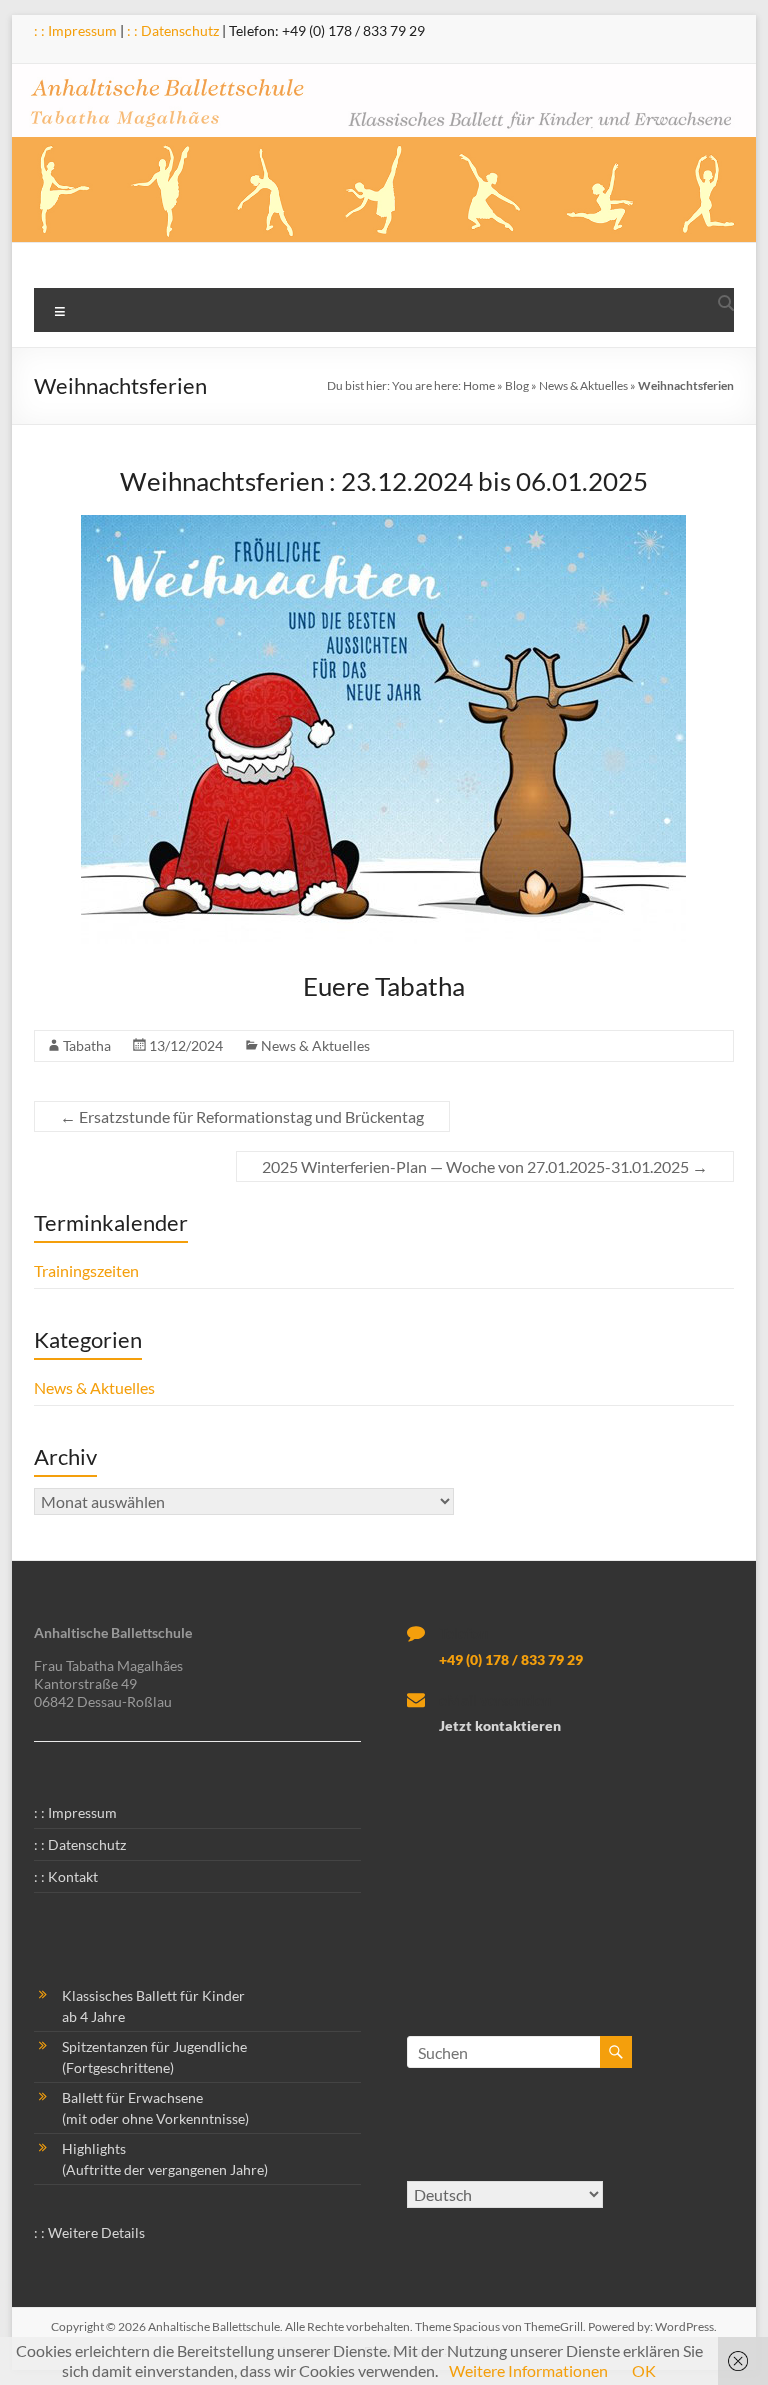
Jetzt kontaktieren (500, 1725)
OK (644, 2370)
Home (479, 385)
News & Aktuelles (583, 385)
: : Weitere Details (89, 2232)
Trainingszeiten (86, 1270)
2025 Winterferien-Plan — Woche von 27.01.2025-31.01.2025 (485, 1166)
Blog (517, 385)
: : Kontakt (66, 1876)
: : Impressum (75, 30)
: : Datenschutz (173, 30)
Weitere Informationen (528, 2370)
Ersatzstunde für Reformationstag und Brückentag (242, 1116)
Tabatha (87, 1045)
